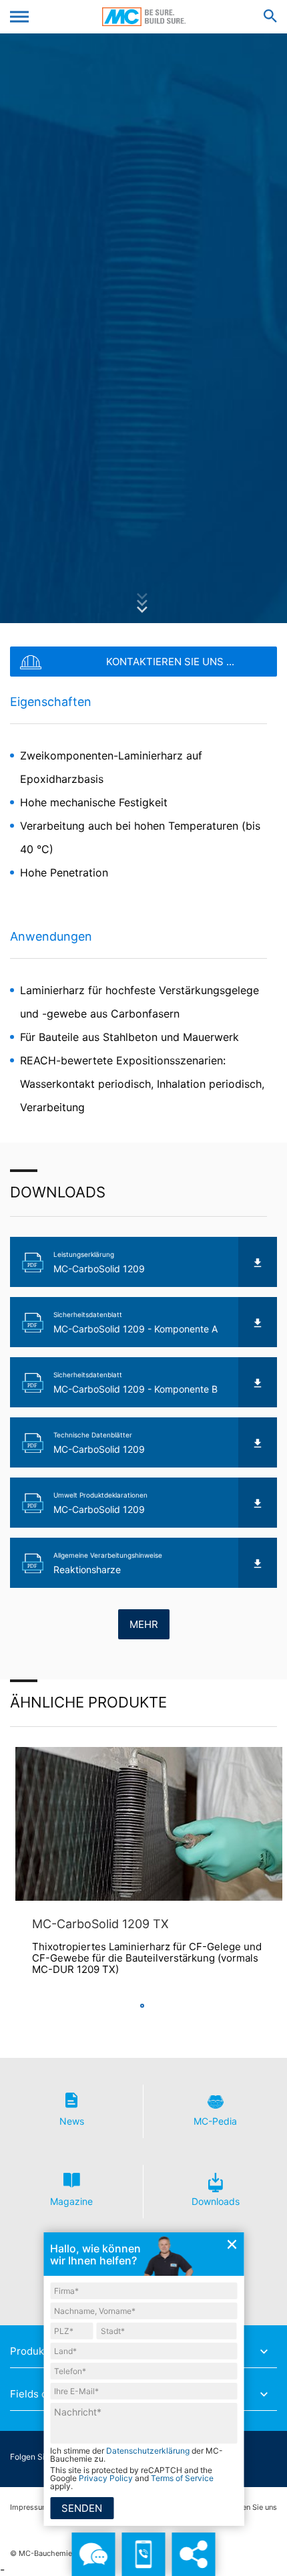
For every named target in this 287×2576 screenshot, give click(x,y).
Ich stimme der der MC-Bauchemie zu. (136, 2455)
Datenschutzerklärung (148, 2451)
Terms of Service (182, 2478)
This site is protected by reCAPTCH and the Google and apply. (132, 2478)
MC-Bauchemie (144, 17)
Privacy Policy (106, 2478)
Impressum (29, 2507)
